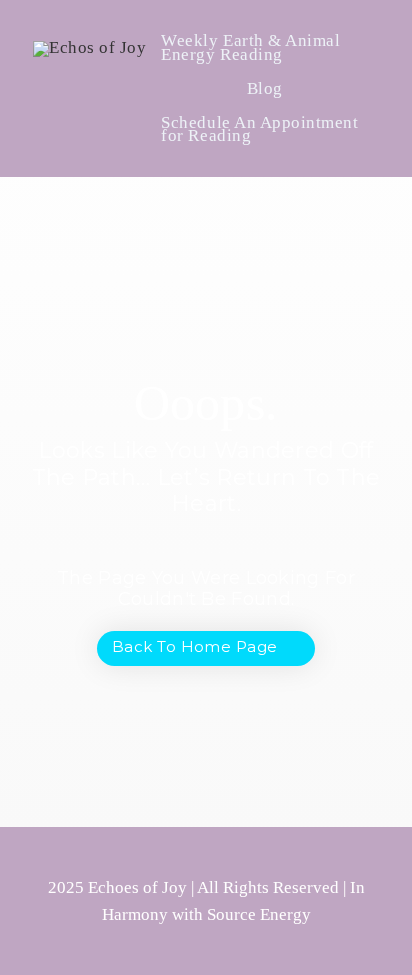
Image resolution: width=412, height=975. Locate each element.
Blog (265, 88)
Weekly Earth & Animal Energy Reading (250, 47)
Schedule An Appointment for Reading (259, 129)
